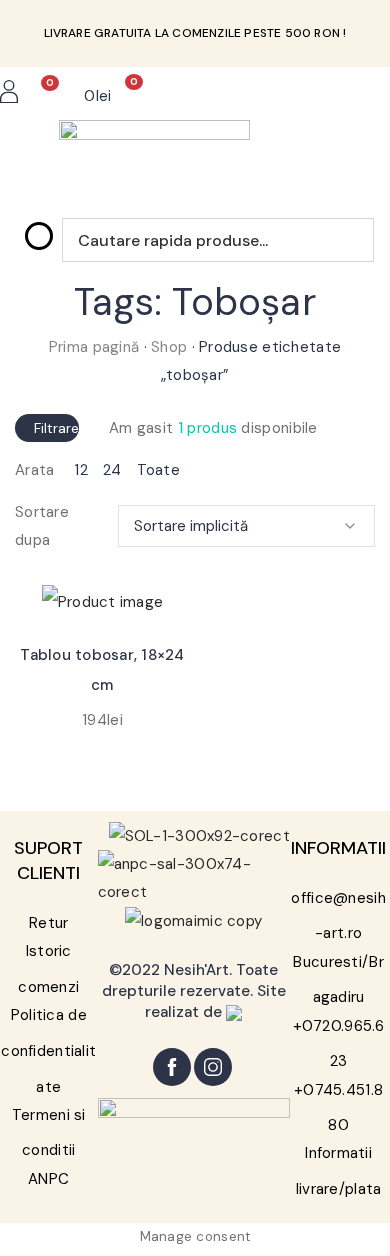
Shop (169, 347)
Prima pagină (94, 347)
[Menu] (321, 96)
